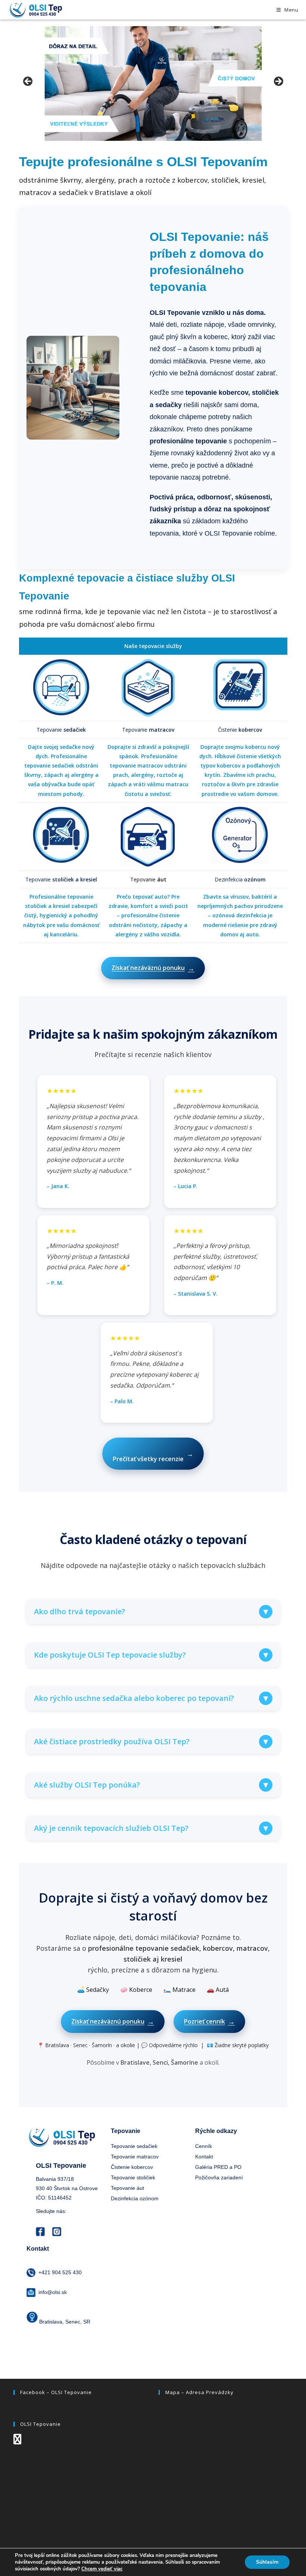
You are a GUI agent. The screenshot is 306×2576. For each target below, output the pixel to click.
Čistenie (240, 730)
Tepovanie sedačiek (134, 2146)
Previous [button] (28, 82)
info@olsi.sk (53, 2292)
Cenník (204, 2146)
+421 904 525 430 (60, 2272)
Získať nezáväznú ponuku (153, 968)
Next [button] (278, 82)
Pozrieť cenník (209, 2021)
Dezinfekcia (240, 879)
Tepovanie (61, 730)
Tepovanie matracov (135, 2157)
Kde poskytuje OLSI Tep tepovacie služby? (152, 1655)
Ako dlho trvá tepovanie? (152, 1611)
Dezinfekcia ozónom (135, 2198)
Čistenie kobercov (132, 2167)
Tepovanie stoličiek (133, 2177)
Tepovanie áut (127, 2188)
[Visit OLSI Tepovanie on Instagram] (17, 2441)
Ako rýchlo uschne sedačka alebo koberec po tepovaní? (152, 1698)
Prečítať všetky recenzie (153, 1456)
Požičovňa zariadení (219, 2177)
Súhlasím (267, 2562)
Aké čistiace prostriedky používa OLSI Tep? (152, 1741)
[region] (153, 83)
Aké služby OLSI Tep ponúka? (152, 1785)
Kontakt (204, 2157)
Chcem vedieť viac (102, 2569)
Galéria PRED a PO (218, 2167)
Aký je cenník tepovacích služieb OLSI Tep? (152, 1828)
